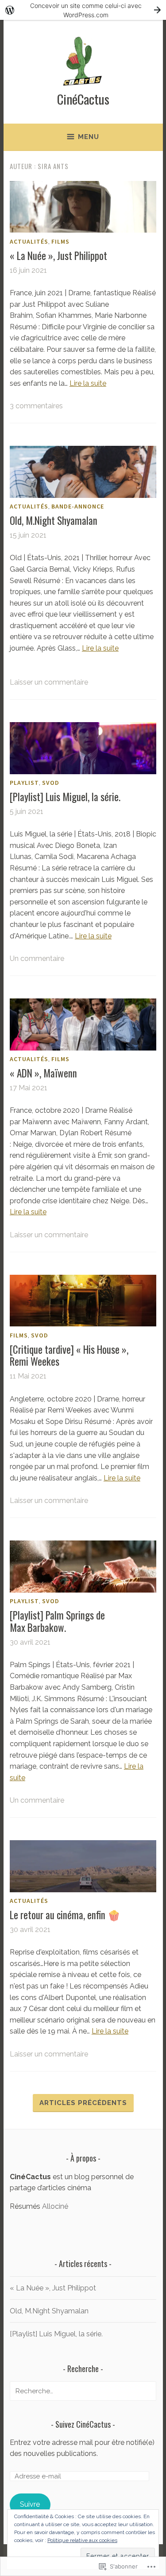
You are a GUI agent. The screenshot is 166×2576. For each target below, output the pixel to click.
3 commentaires (36, 406)
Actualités (29, 241)
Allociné (55, 2206)
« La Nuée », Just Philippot (58, 256)
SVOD (51, 783)
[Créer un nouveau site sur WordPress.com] (83, 10)
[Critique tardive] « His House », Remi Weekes (69, 1356)
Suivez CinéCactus (83, 2424)
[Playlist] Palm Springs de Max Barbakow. (57, 1621)
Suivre (30, 2504)
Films (60, 241)
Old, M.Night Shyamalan (54, 520)
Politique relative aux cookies (82, 2540)
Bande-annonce (78, 506)
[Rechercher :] (83, 2391)
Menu (89, 137)
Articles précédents (83, 2103)
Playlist (24, 783)
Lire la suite (88, 383)
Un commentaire (37, 958)
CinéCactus (83, 99)
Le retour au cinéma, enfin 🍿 (65, 1915)
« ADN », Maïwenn (43, 1073)
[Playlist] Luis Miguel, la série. (65, 797)
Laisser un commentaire (49, 682)
